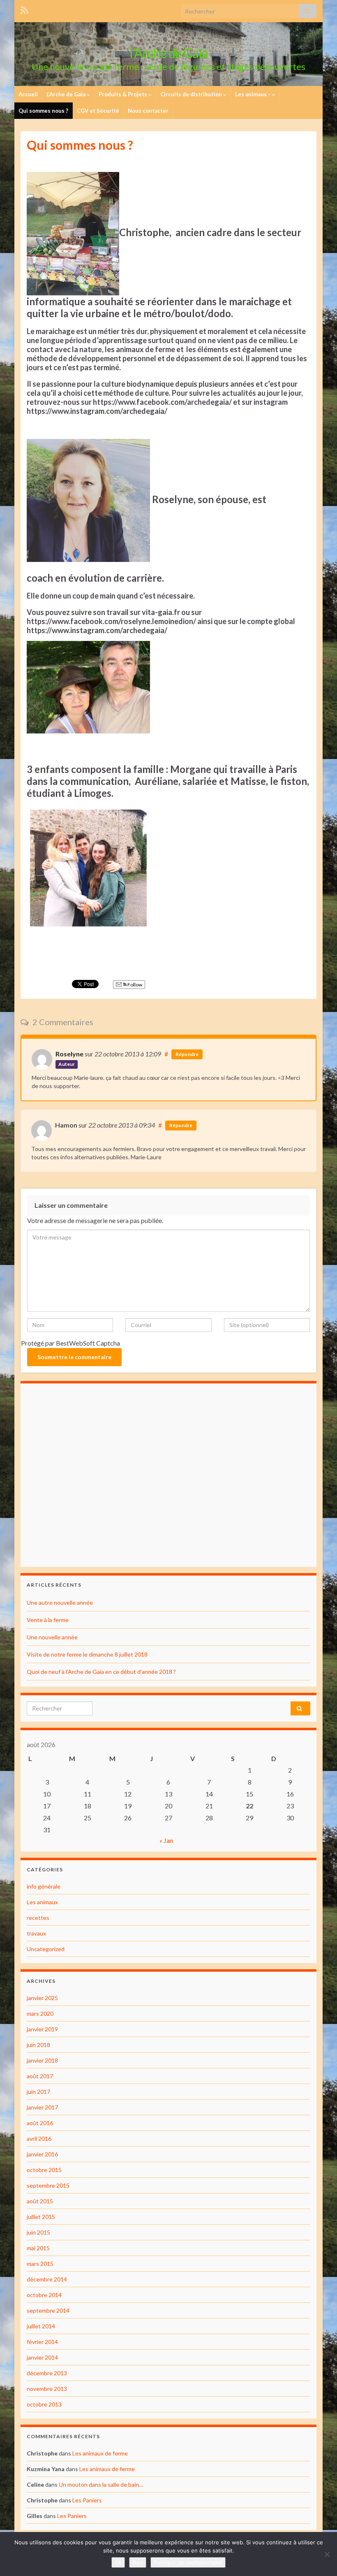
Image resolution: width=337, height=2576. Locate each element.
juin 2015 (38, 2232)
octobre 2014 (44, 2295)
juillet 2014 (41, 2326)
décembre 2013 (47, 2373)
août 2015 (40, 2201)
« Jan (166, 1840)
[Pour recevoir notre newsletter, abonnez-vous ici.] (24, 9)
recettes (38, 1918)
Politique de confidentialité (188, 2562)
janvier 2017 (42, 2107)
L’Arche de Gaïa (67, 94)
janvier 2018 (42, 2060)
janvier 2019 (42, 2029)
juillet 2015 (41, 2217)
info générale (44, 1886)
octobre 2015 (44, 2170)
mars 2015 (40, 2264)
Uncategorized (46, 1949)
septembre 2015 (48, 2185)
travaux (36, 1933)
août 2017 (40, 2076)
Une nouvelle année (52, 1637)
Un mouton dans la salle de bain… (101, 2484)
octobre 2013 (44, 2404)
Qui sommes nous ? (43, 111)
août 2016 (40, 2123)
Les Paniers (87, 2500)
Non (138, 2562)
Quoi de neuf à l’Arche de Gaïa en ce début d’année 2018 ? (101, 1672)
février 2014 (42, 2342)
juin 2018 (38, 2045)
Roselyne (69, 1054)
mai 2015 (38, 2248)
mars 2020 (40, 2013)
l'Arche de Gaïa (169, 53)
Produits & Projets (123, 94)
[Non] (327, 2554)
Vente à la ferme (48, 1620)
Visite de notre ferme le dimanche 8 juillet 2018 (87, 1654)
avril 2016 (39, 2139)
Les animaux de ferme (100, 2453)
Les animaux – (254, 94)
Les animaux (42, 1902)
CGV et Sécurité (98, 111)
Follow (134, 985)
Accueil (28, 94)
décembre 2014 (47, 2279)
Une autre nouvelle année (60, 1602)
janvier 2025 (42, 1998)
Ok (118, 2562)
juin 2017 (38, 2092)
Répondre (187, 1054)
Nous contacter (148, 111)
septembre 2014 (48, 2310)
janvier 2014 (42, 2357)
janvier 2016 (42, 2154)
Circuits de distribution (192, 94)
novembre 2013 (47, 2389)
